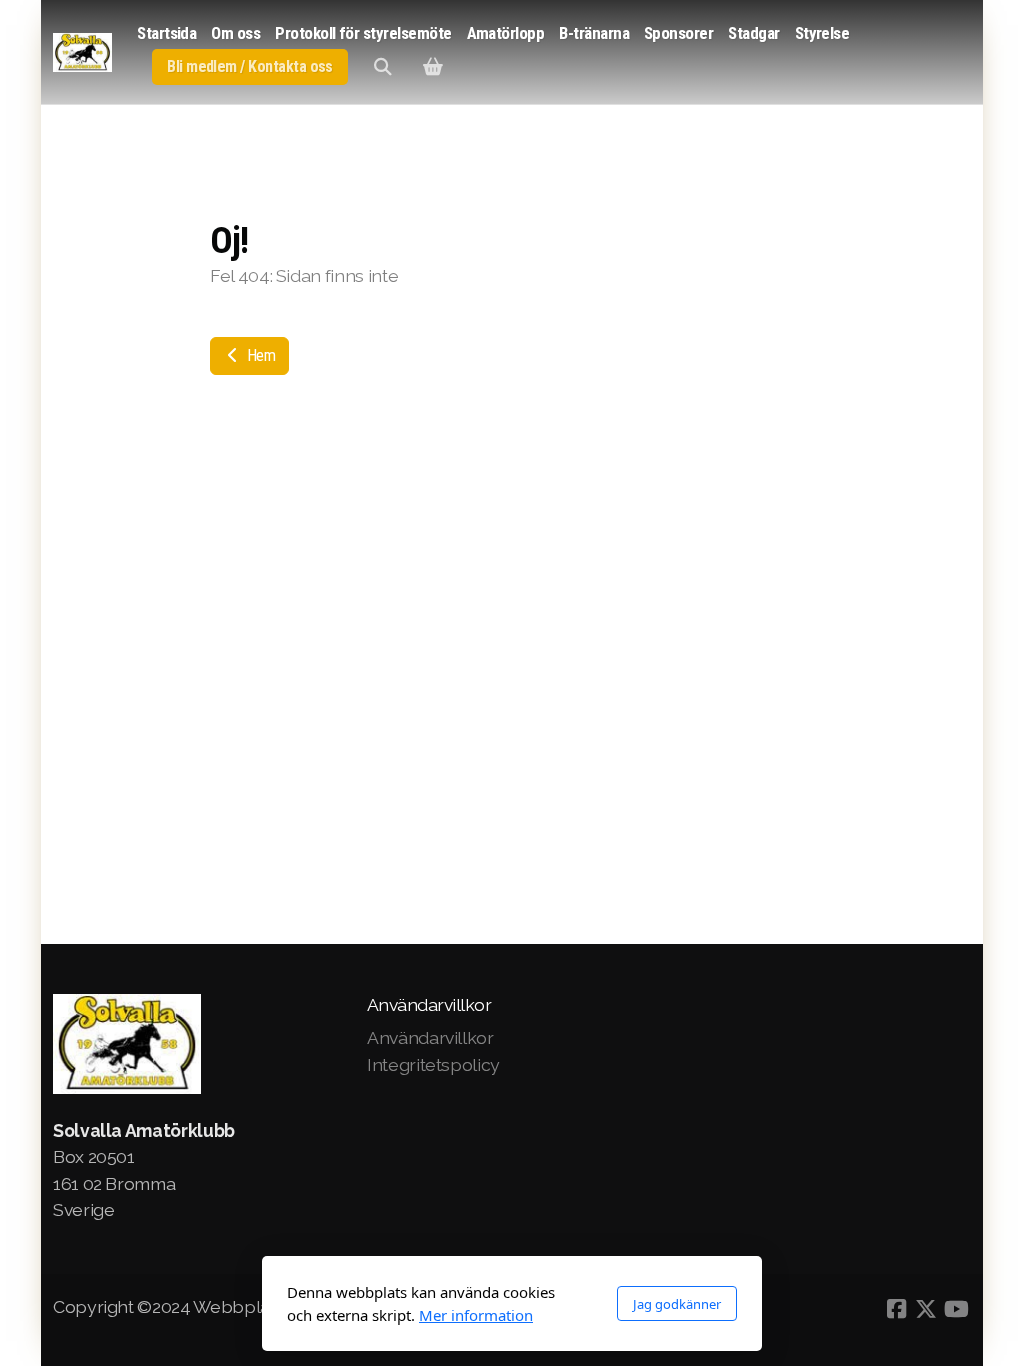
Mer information (476, 1315)
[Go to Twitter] (926, 1309)
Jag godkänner (677, 1304)
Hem (259, 355)
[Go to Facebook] (896, 1309)
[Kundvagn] (433, 67)
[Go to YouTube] (956, 1309)
